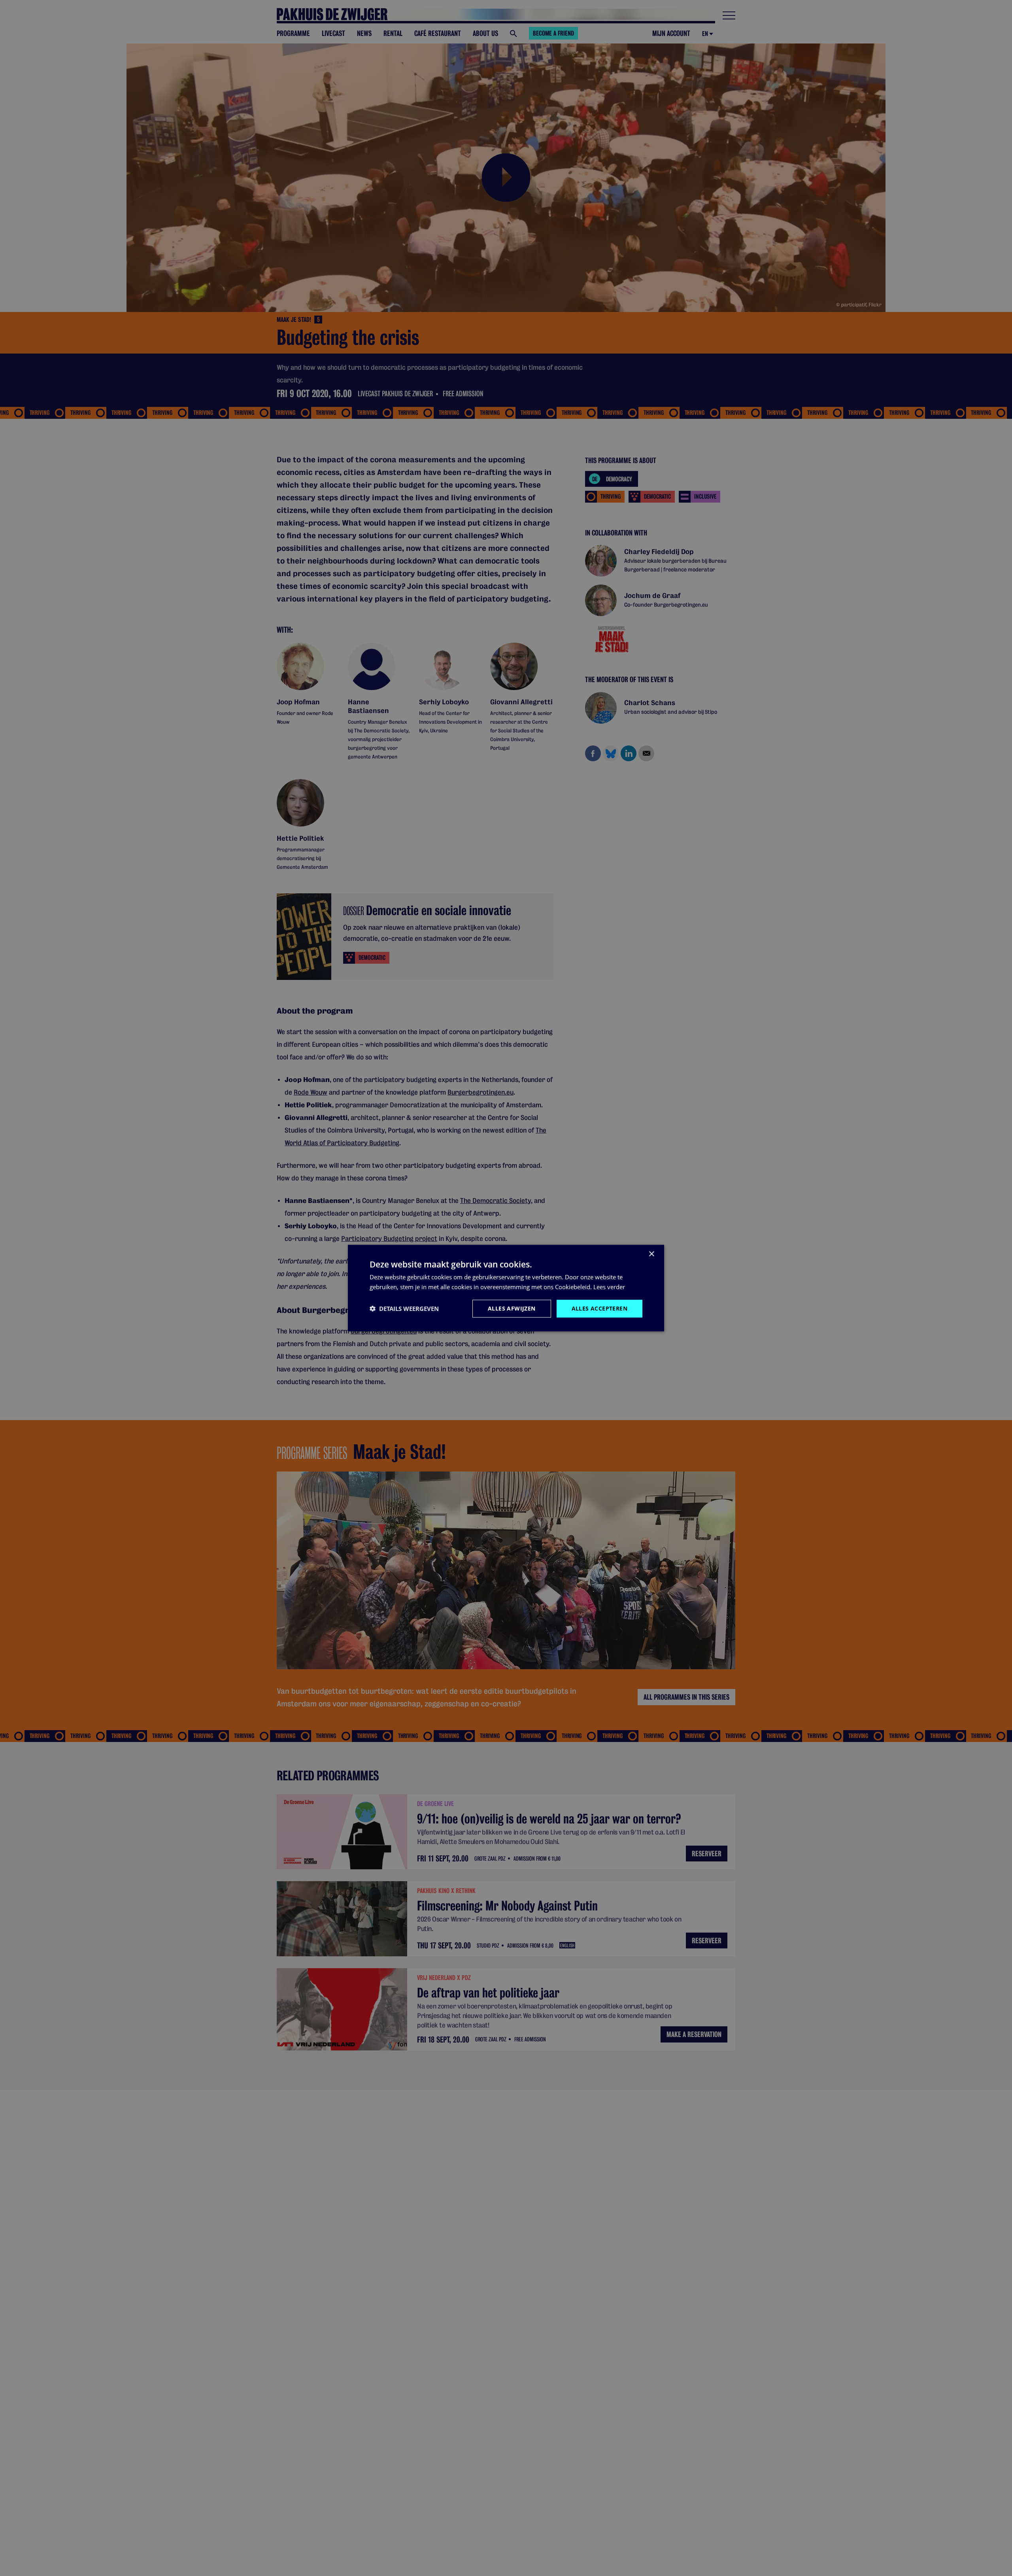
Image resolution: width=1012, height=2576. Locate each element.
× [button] (651, 1254)
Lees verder (609, 1287)
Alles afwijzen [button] (512, 1308)
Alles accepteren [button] (599, 1308)
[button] (404, 1309)
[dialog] (506, 1288)
